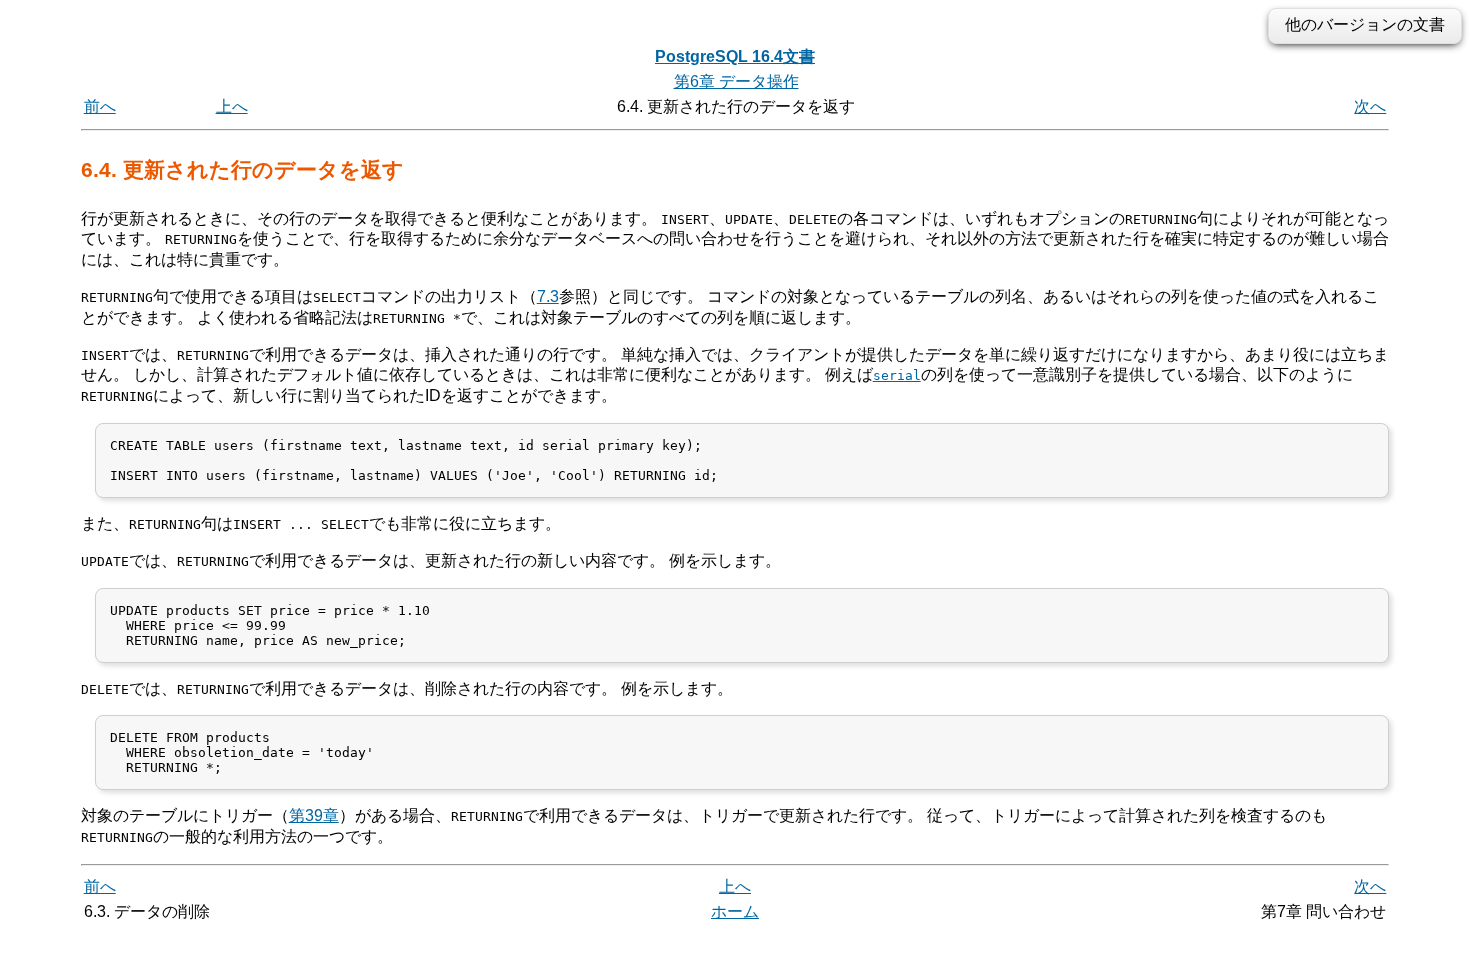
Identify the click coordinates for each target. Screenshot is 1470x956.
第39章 (314, 815)
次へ (1370, 106)
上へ (232, 106)
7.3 (548, 296)
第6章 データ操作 (736, 81)
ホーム (735, 911)
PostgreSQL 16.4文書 (735, 56)
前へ (100, 106)
